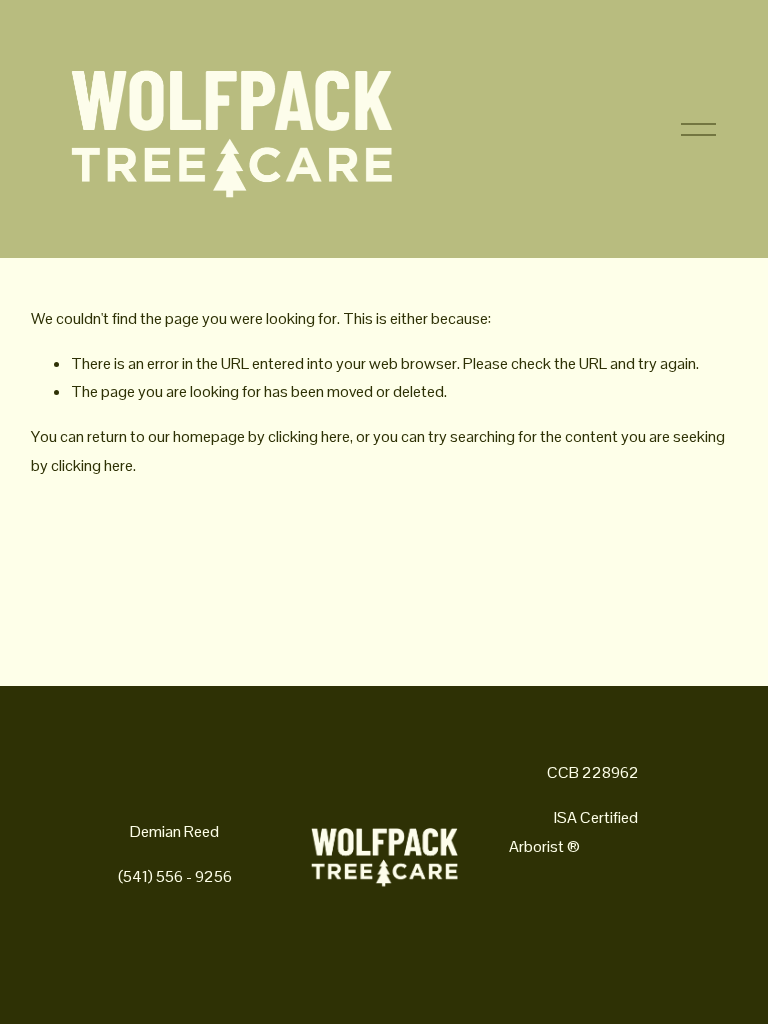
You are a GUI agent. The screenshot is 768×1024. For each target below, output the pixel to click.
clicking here (309, 436)
